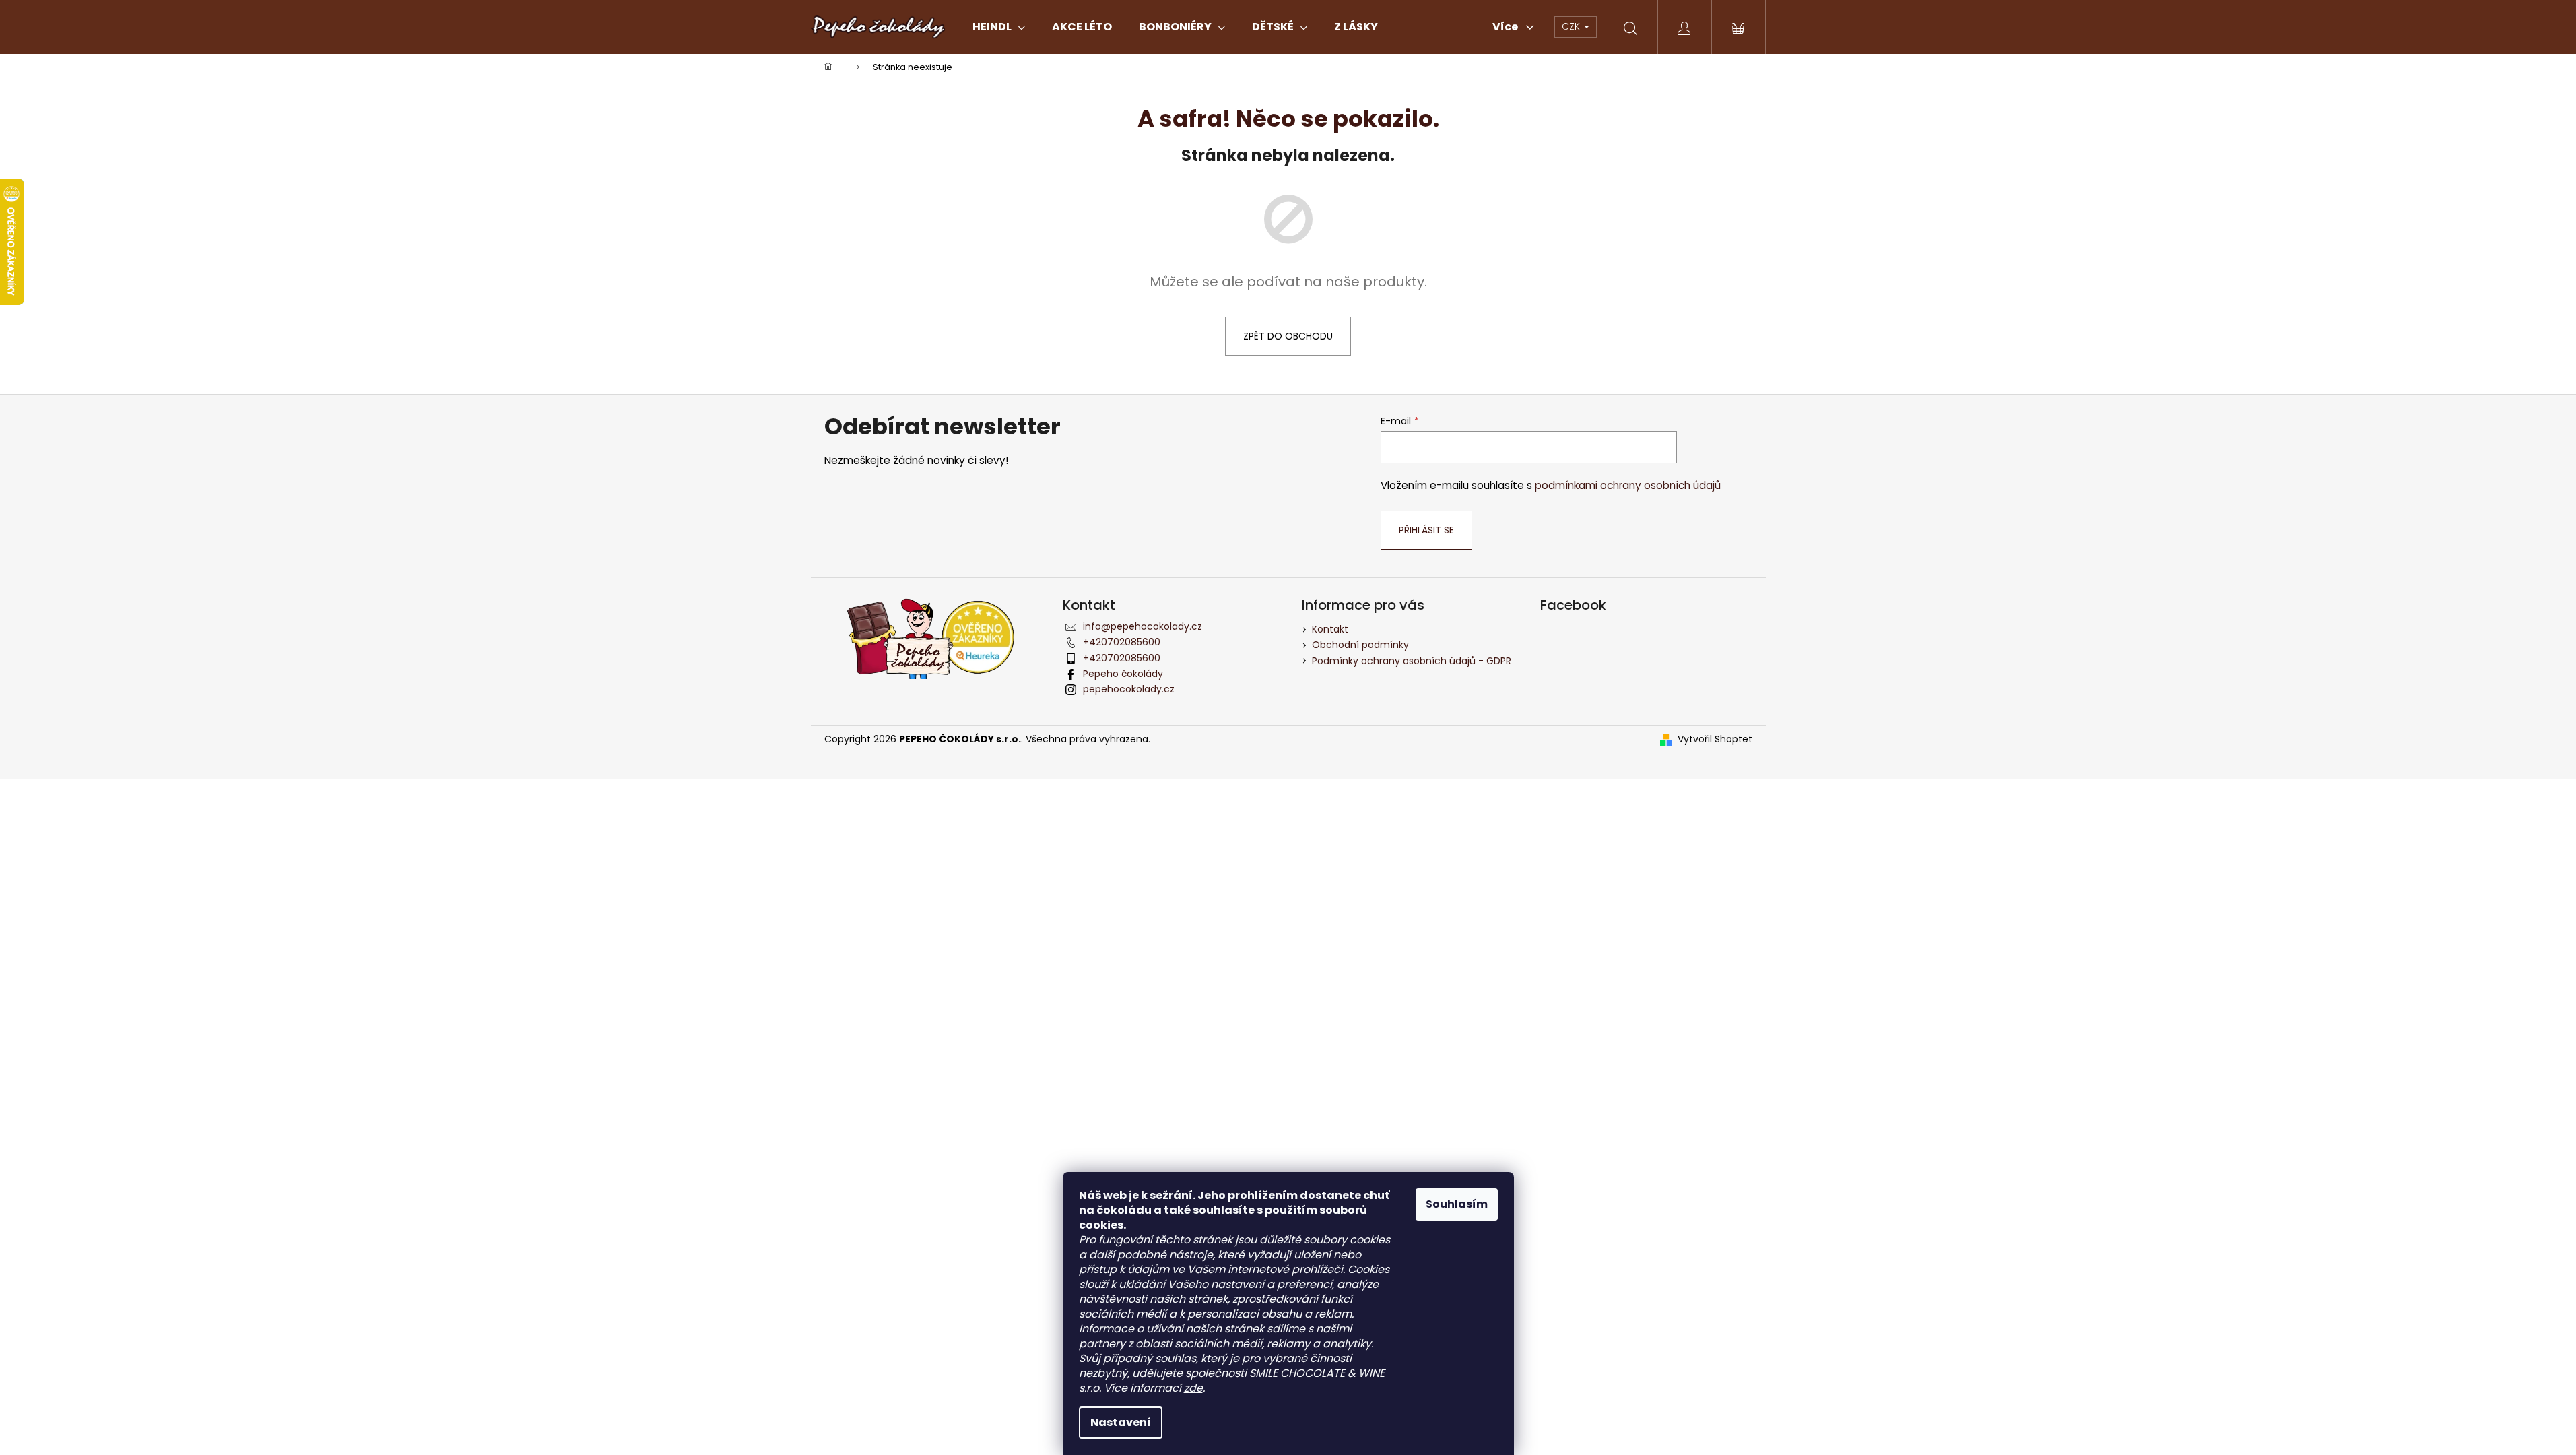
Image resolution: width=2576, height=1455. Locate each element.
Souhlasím (1457, 1204)
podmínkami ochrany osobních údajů (1628, 485)
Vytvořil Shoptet (1715, 739)
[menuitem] (999, 27)
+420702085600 (1122, 642)
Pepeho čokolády (1123, 674)
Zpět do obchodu (1288, 336)
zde (1193, 1388)
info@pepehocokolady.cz (1143, 626)
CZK (1572, 26)
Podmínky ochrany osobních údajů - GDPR (1412, 661)
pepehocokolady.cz (1129, 689)
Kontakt (1330, 629)
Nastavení (1121, 1422)
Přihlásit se (1426, 530)
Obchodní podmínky (1360, 645)
